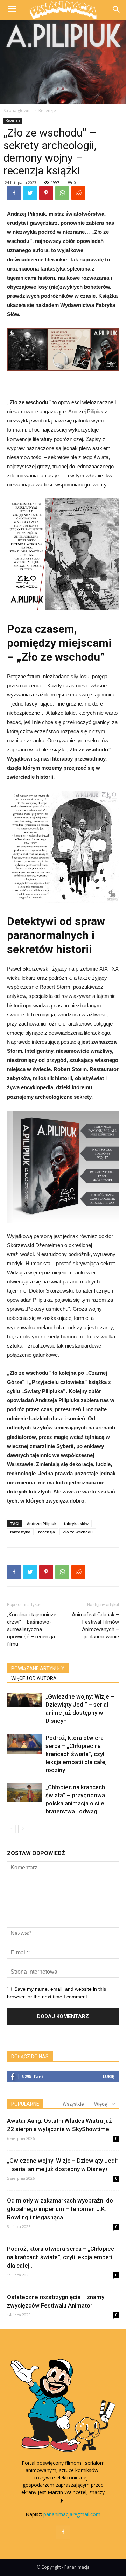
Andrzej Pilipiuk (42, 1523)
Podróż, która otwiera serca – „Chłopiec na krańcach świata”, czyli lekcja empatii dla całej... (61, 2257)
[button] (116, 10)
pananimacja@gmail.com (72, 2514)
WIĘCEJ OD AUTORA (34, 1678)
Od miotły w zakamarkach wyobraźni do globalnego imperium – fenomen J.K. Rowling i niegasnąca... (60, 2209)
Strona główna (18, 110)
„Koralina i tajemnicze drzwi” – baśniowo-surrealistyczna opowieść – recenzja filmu (32, 1629)
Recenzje (47, 110)
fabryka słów (76, 1523)
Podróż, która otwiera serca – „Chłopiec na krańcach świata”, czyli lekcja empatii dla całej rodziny (76, 1754)
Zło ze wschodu (78, 1532)
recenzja (47, 1532)
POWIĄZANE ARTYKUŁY (38, 1668)
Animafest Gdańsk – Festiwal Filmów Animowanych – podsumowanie (95, 1626)
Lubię (108, 2076)
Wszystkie (73, 2104)
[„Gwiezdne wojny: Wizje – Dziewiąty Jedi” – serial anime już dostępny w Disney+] (24, 1700)
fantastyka (20, 1532)
